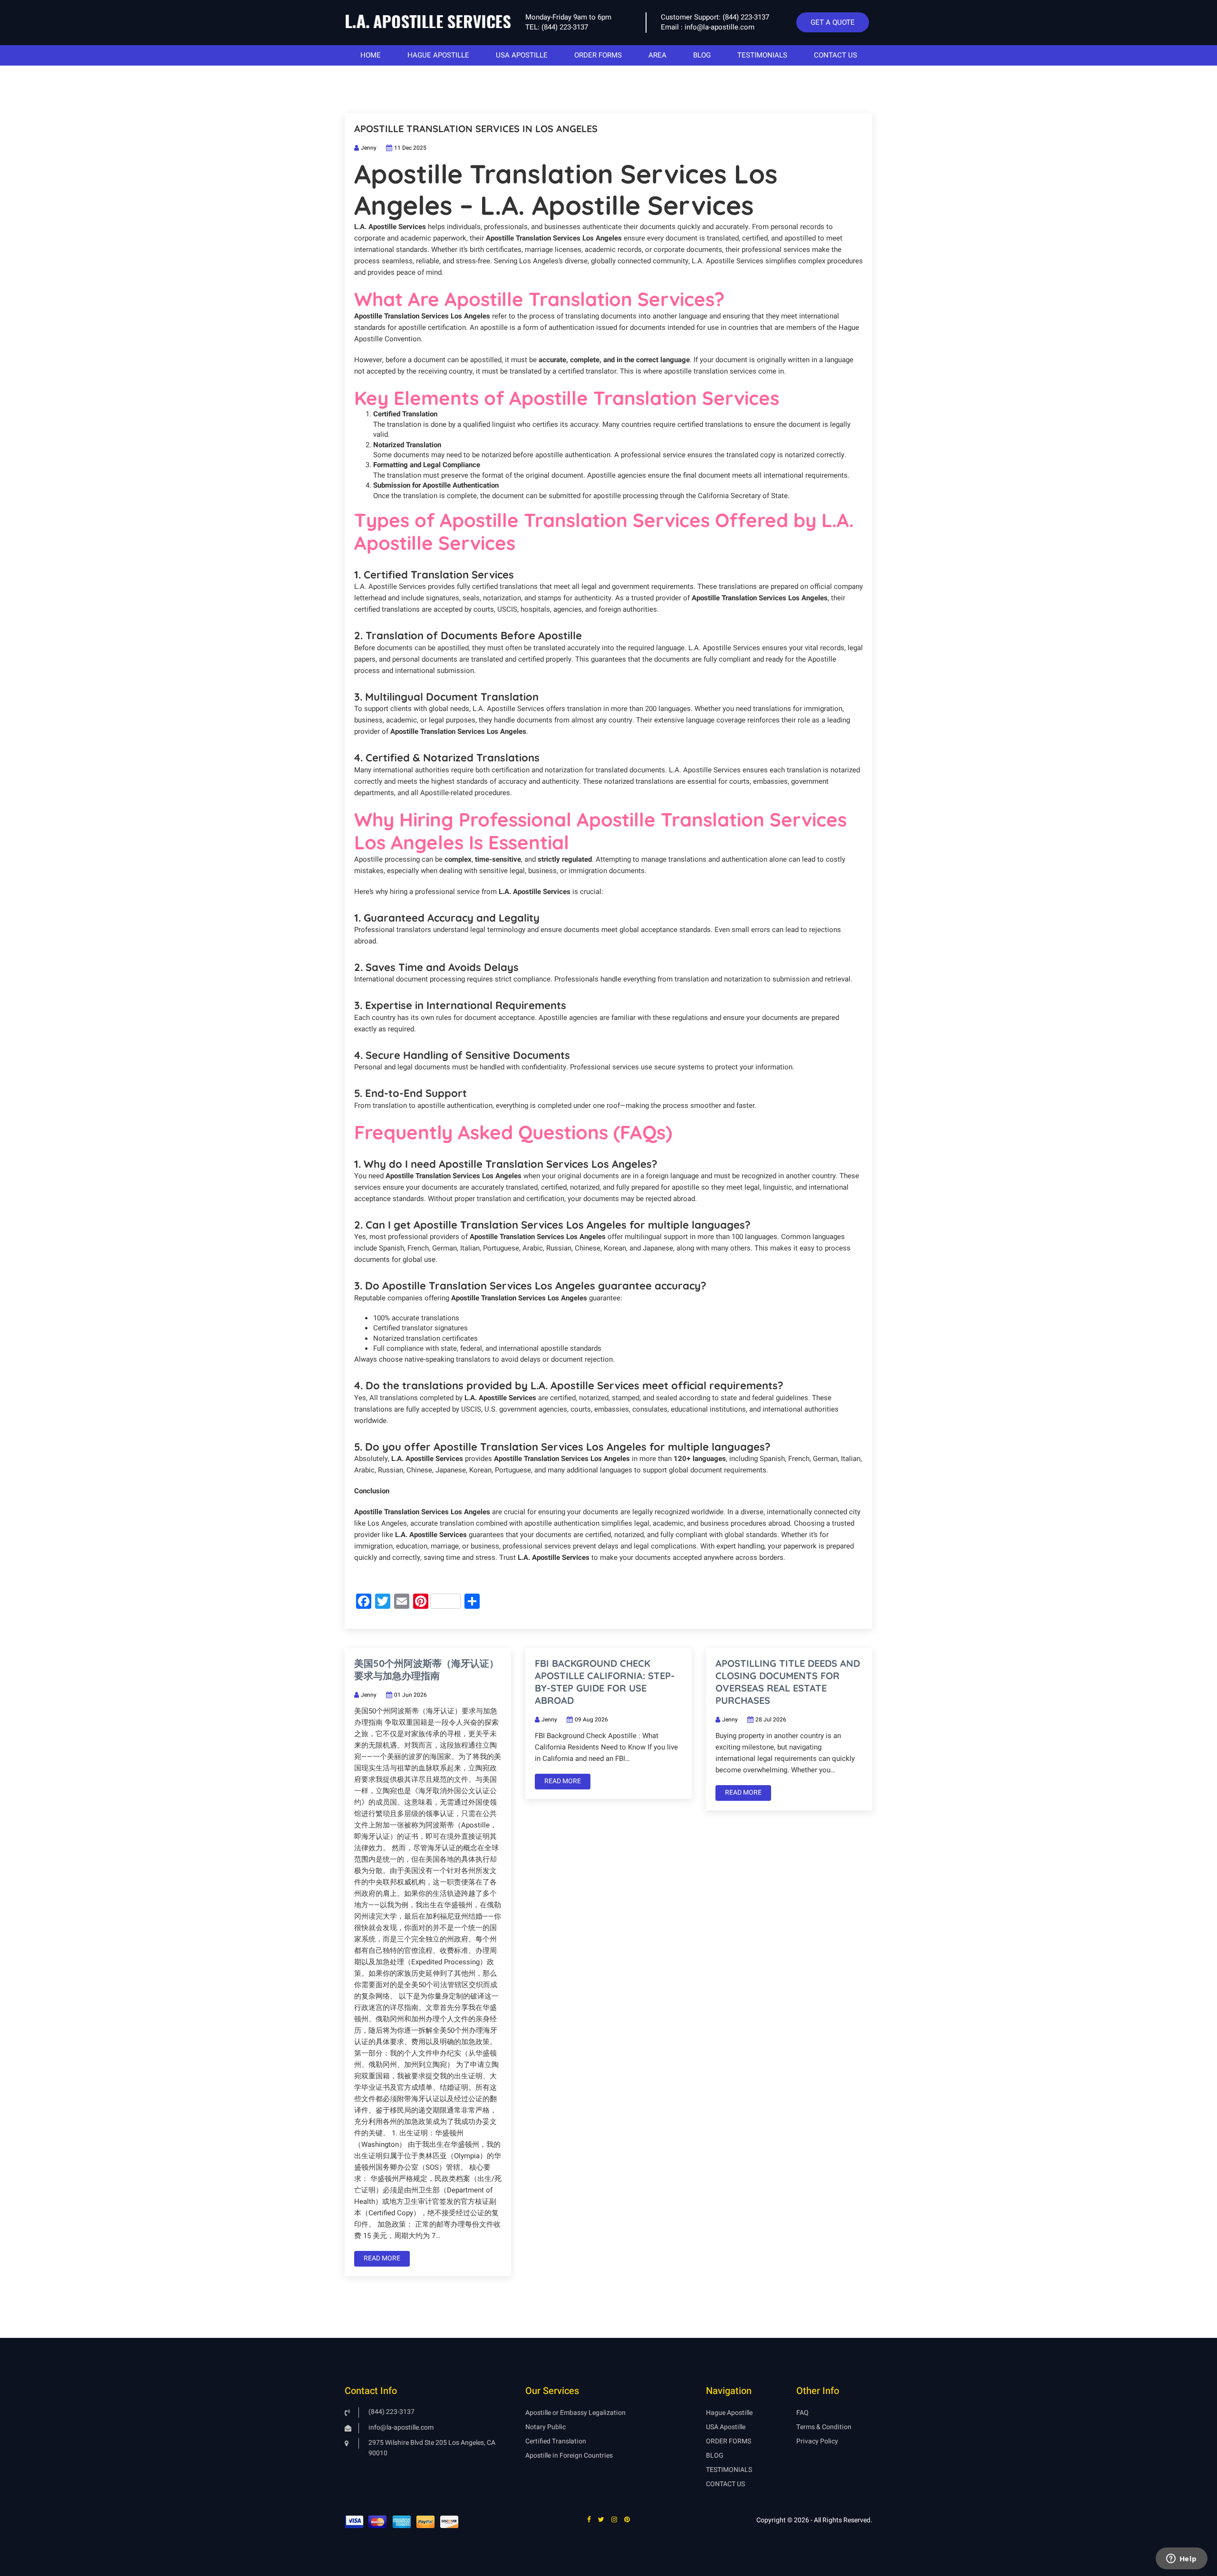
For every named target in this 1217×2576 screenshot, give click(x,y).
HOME (371, 55)
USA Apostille (726, 2427)
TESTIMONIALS (762, 55)
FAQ (802, 2413)
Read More (382, 2258)
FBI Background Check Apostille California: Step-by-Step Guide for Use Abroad (605, 1682)
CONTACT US (835, 55)
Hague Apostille (729, 2413)
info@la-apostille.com (720, 27)
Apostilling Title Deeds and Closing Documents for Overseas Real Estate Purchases (788, 1682)
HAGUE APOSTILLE (438, 55)
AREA (657, 55)
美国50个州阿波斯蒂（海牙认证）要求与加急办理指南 (426, 1669)
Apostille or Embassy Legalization (575, 2413)
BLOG (702, 55)
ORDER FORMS (598, 55)
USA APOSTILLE (522, 55)
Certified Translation (556, 2441)
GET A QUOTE (833, 22)
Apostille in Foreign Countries (569, 2456)
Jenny (369, 148)
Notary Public (546, 2427)
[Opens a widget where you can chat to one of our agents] (1181, 2559)
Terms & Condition (824, 2427)
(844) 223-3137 (565, 27)
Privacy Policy (817, 2441)
